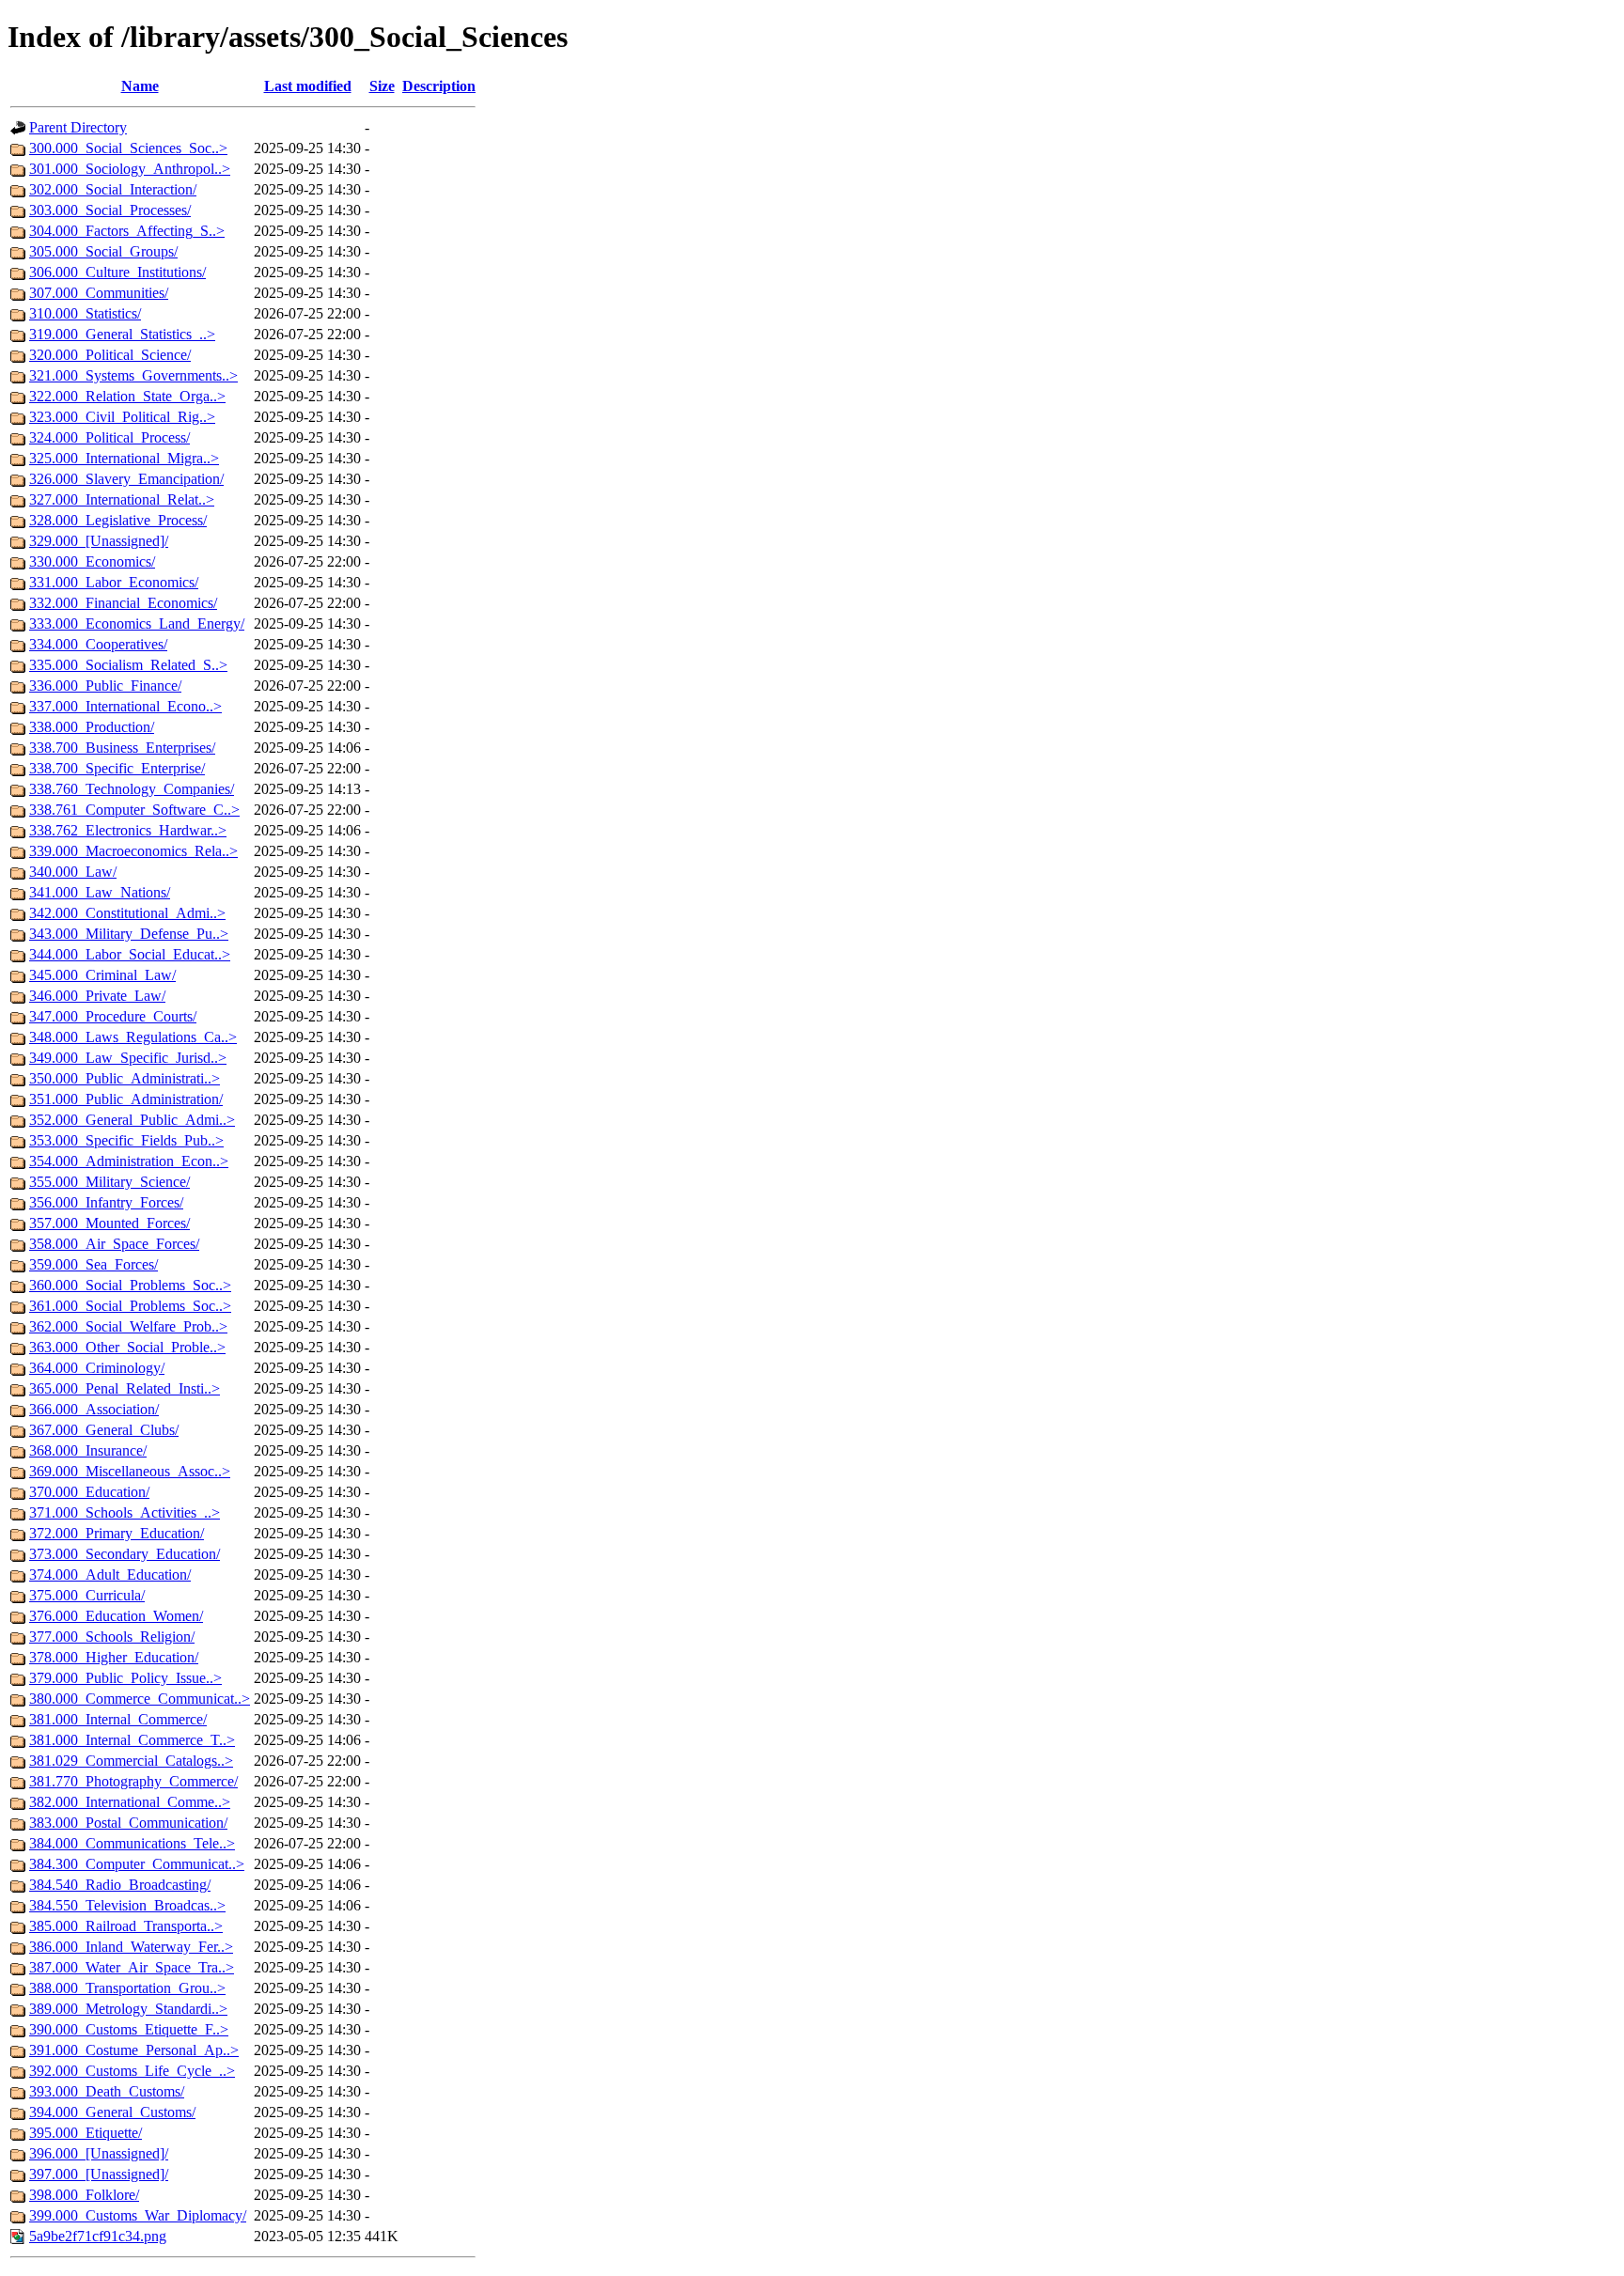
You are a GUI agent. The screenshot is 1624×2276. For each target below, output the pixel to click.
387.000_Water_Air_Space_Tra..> (132, 1967)
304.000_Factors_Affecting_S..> (127, 231)
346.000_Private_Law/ (97, 996)
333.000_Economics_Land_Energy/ (137, 624)
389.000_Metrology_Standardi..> (128, 2009)
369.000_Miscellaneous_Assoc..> (130, 1471)
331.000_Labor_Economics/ (114, 582)
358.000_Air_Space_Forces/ (114, 1244)
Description (439, 86)
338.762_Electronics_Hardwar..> (128, 830)
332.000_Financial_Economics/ (123, 603)
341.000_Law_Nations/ (100, 892)
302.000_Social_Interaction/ (113, 189)
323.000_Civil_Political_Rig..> (122, 417)
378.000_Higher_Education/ (114, 1657)
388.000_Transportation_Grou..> (127, 1988)
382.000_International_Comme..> (130, 1802)
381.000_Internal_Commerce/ (118, 1719)
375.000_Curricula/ (87, 1595)
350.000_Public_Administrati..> (125, 1078)
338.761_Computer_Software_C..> (134, 810)
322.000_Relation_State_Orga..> (127, 396)
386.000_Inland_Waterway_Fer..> (131, 1947)
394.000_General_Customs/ (112, 2112)
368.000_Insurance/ (88, 1450)
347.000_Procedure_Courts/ (113, 1016)
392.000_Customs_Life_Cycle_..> (132, 2071)
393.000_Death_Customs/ (107, 2091)
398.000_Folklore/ (84, 2195)
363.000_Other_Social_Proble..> (127, 1347)
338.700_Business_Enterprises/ (122, 748)
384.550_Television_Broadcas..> (127, 1905)
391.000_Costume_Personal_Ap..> (134, 2050)
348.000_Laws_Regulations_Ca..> (133, 1037)
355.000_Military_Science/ (109, 1182)
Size (382, 86)
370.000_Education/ (89, 1492)
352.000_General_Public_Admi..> (132, 1120)
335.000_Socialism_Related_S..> (128, 665)
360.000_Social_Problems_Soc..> (130, 1285)
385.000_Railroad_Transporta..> (126, 1926)
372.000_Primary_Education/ (117, 1533)
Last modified (308, 86)
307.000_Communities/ (99, 293)
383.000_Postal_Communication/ (128, 1823)
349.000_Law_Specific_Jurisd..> (128, 1058)
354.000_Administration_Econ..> (129, 1161)
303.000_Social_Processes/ (110, 210)
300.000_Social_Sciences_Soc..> (128, 148)
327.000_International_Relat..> (122, 499)
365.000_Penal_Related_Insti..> (125, 1388)
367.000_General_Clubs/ (104, 1430)
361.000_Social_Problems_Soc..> (130, 1306)
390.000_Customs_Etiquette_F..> (129, 2029)
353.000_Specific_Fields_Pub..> (126, 1140)
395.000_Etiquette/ (86, 2133)
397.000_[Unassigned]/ (99, 2174)
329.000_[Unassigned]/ (99, 541)
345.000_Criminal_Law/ (102, 975)
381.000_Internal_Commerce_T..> (132, 1740)
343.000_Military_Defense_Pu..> (129, 934)
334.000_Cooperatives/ (98, 644)
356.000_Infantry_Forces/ (106, 1202)
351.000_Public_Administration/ (126, 1099)
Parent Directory (78, 127)
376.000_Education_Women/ (116, 1616)
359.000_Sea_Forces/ (94, 1264)
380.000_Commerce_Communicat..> (140, 1699)
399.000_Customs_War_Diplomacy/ (138, 2215)
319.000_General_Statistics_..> (122, 334)
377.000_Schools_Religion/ (112, 1637)
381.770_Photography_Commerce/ (133, 1781)
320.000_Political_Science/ (110, 355)
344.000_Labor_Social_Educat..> (130, 954)
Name (140, 86)
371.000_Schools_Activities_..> (125, 1512)
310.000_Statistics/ (85, 313)
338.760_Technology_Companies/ (132, 789)
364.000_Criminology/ (97, 1368)
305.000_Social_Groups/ (103, 251)
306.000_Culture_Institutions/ (117, 272)
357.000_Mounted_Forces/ (109, 1223)
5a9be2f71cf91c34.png (98, 2236)
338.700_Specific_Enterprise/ (117, 768)
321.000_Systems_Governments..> (133, 375)
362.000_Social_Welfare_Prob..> (128, 1326)
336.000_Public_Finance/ (105, 686)
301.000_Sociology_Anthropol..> (130, 169)
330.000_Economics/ (92, 561)
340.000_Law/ (73, 872)
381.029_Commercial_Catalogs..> (131, 1761)
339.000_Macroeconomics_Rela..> (133, 851)
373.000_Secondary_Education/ (125, 1554)
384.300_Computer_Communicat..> (137, 1864)
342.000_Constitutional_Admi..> (127, 913)
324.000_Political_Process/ (109, 437)
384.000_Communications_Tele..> (132, 1843)
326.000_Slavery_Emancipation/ (126, 479)
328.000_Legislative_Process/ (118, 520)
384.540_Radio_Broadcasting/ (120, 1885)
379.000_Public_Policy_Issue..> (125, 1678)
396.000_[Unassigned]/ (99, 2153)
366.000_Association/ (94, 1409)
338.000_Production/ (92, 727)
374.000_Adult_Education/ (110, 1574)
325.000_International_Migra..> (124, 458)
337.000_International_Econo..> (125, 706)
